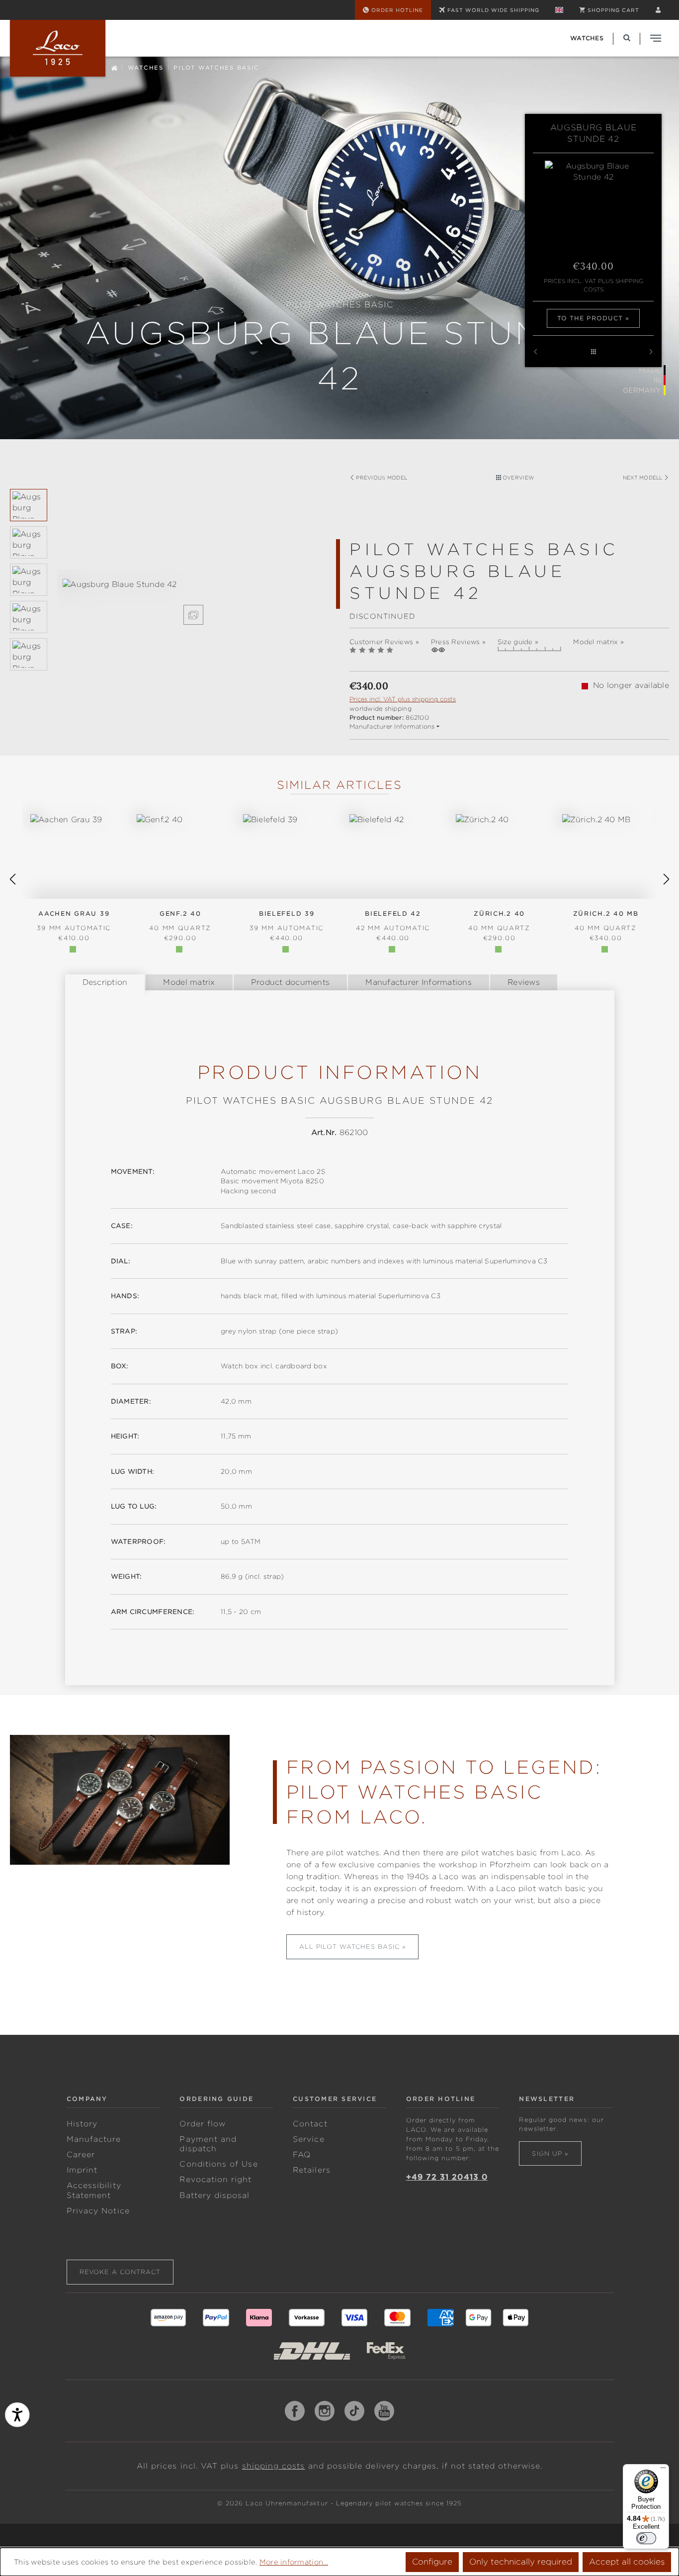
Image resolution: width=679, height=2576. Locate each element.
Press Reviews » (458, 642)
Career (81, 2155)
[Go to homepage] (58, 48)
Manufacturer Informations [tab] (419, 982)
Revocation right (215, 2180)
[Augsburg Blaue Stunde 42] (193, 585)
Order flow (203, 2124)
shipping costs (274, 2466)
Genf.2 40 (180, 921)
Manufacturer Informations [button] (392, 726)
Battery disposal (214, 2195)
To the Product (590, 318)
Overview (517, 477)
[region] (170, 602)
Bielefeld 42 (393, 921)
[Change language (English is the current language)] (559, 10)
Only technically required (521, 2562)
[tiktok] (354, 2411)
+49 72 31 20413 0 (447, 2177)
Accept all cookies (627, 2562)
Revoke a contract (120, 2272)
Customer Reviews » (384, 642)
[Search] (627, 38)
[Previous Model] (535, 352)
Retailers (312, 2170)
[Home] (114, 67)
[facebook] (295, 2411)
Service (308, 2139)
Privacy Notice (98, 2211)
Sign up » (550, 2153)
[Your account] (658, 10)
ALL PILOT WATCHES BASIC (350, 1947)
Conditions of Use (218, 2164)
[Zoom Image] (193, 615)
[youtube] (384, 2411)
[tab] (105, 982)
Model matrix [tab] (189, 982)
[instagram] (325, 2411)
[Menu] (663, 2470)
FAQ (302, 2155)
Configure (432, 2562)
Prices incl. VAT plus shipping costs (594, 285)
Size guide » (518, 642)
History (82, 2124)
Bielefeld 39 (287, 921)
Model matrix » (598, 642)
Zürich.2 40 (499, 921)
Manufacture (94, 2139)
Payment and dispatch (208, 2144)
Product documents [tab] (291, 982)
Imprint (82, 2170)
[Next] (667, 879)
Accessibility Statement (94, 2190)
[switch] (646, 2538)
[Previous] (12, 879)
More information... (294, 2562)
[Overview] (593, 352)
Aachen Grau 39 (74, 921)
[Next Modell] (651, 352)
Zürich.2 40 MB (606, 921)
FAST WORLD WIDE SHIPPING (493, 10)
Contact (310, 2124)
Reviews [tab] (524, 982)
